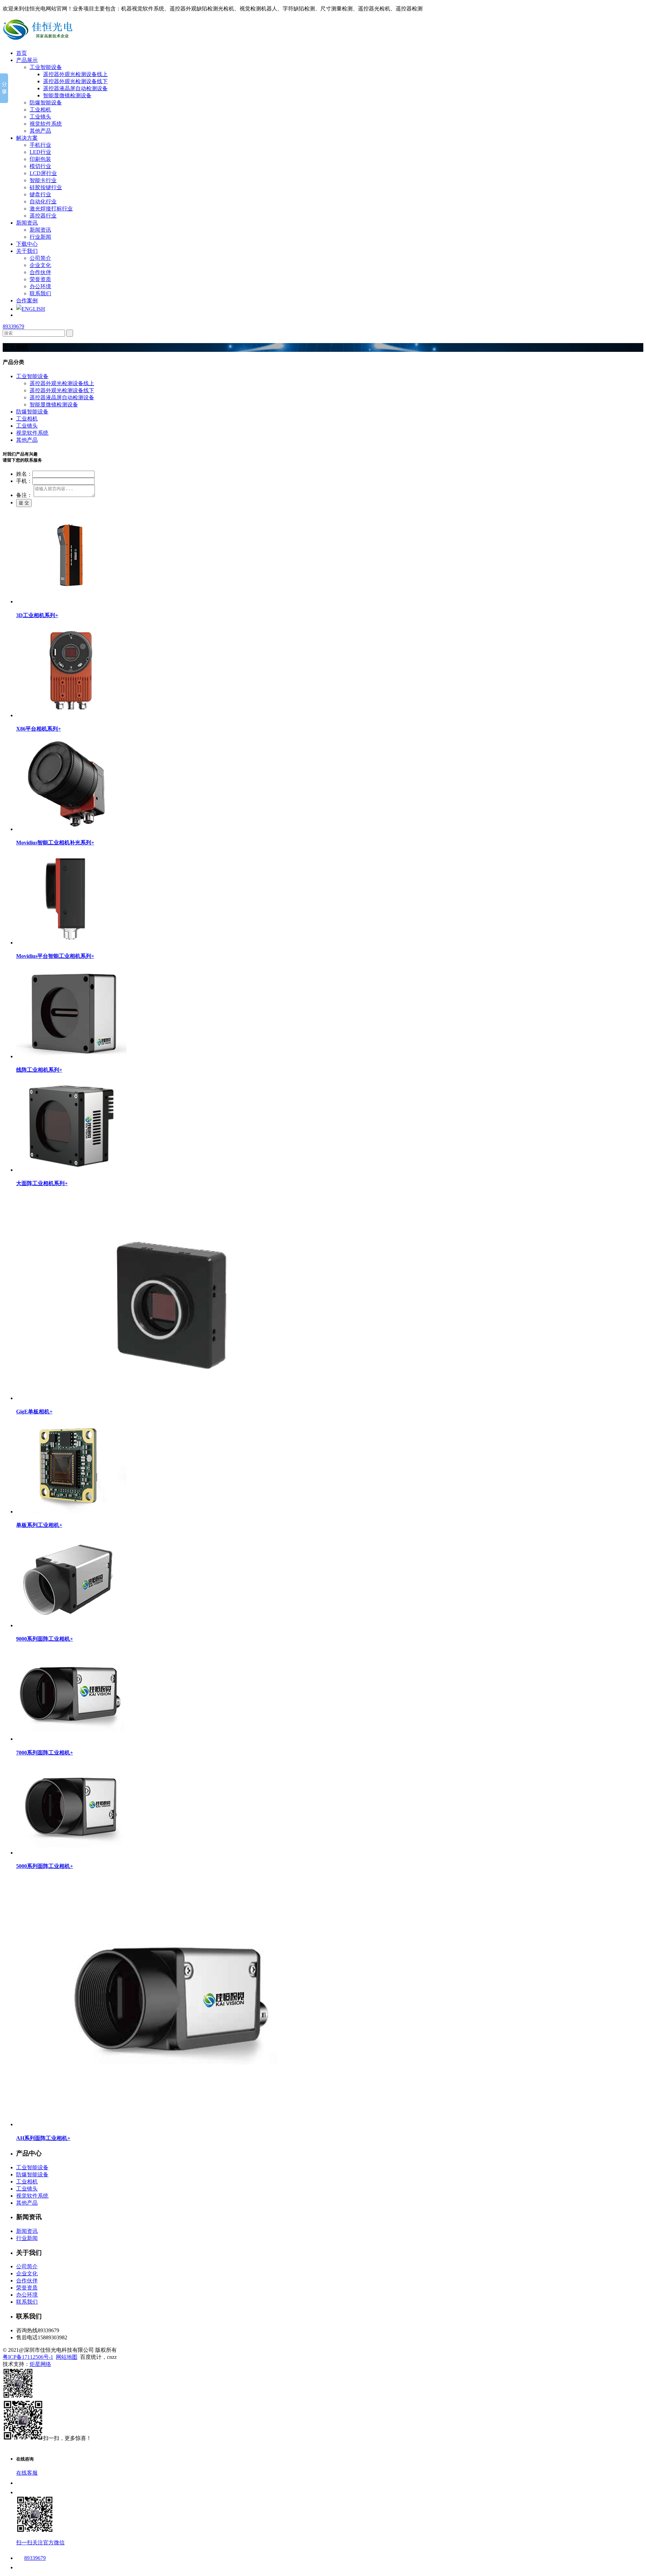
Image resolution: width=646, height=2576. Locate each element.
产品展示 (27, 60)
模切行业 (40, 166)
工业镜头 (40, 117)
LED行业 (40, 152)
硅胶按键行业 (46, 187)
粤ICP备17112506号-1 (28, 2357)
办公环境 (40, 286)
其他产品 (40, 131)
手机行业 (40, 145)
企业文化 (40, 265)
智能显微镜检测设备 (67, 95)
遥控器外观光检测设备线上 (75, 74)
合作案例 (27, 300)
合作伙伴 (40, 272)
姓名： (24, 474)
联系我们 (40, 293)
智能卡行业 (43, 180)
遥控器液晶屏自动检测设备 (75, 88)
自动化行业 (43, 202)
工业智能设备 (46, 67)
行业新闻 (40, 237)
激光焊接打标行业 (51, 209)
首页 (22, 53)
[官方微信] (18, 2396)
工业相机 (40, 110)
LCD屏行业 (43, 173)
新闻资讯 (27, 223)
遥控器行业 (43, 216)
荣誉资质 (40, 279)
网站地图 (67, 2357)
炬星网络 (40, 2364)
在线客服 (27, 2473)
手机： (24, 481)
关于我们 (27, 251)
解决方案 (27, 138)
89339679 (13, 326)
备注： (24, 495)
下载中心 (27, 244)
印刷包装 (40, 159)
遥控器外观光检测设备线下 (75, 81)
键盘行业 (40, 194)
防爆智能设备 (46, 103)
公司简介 (40, 258)
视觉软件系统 (46, 124)
